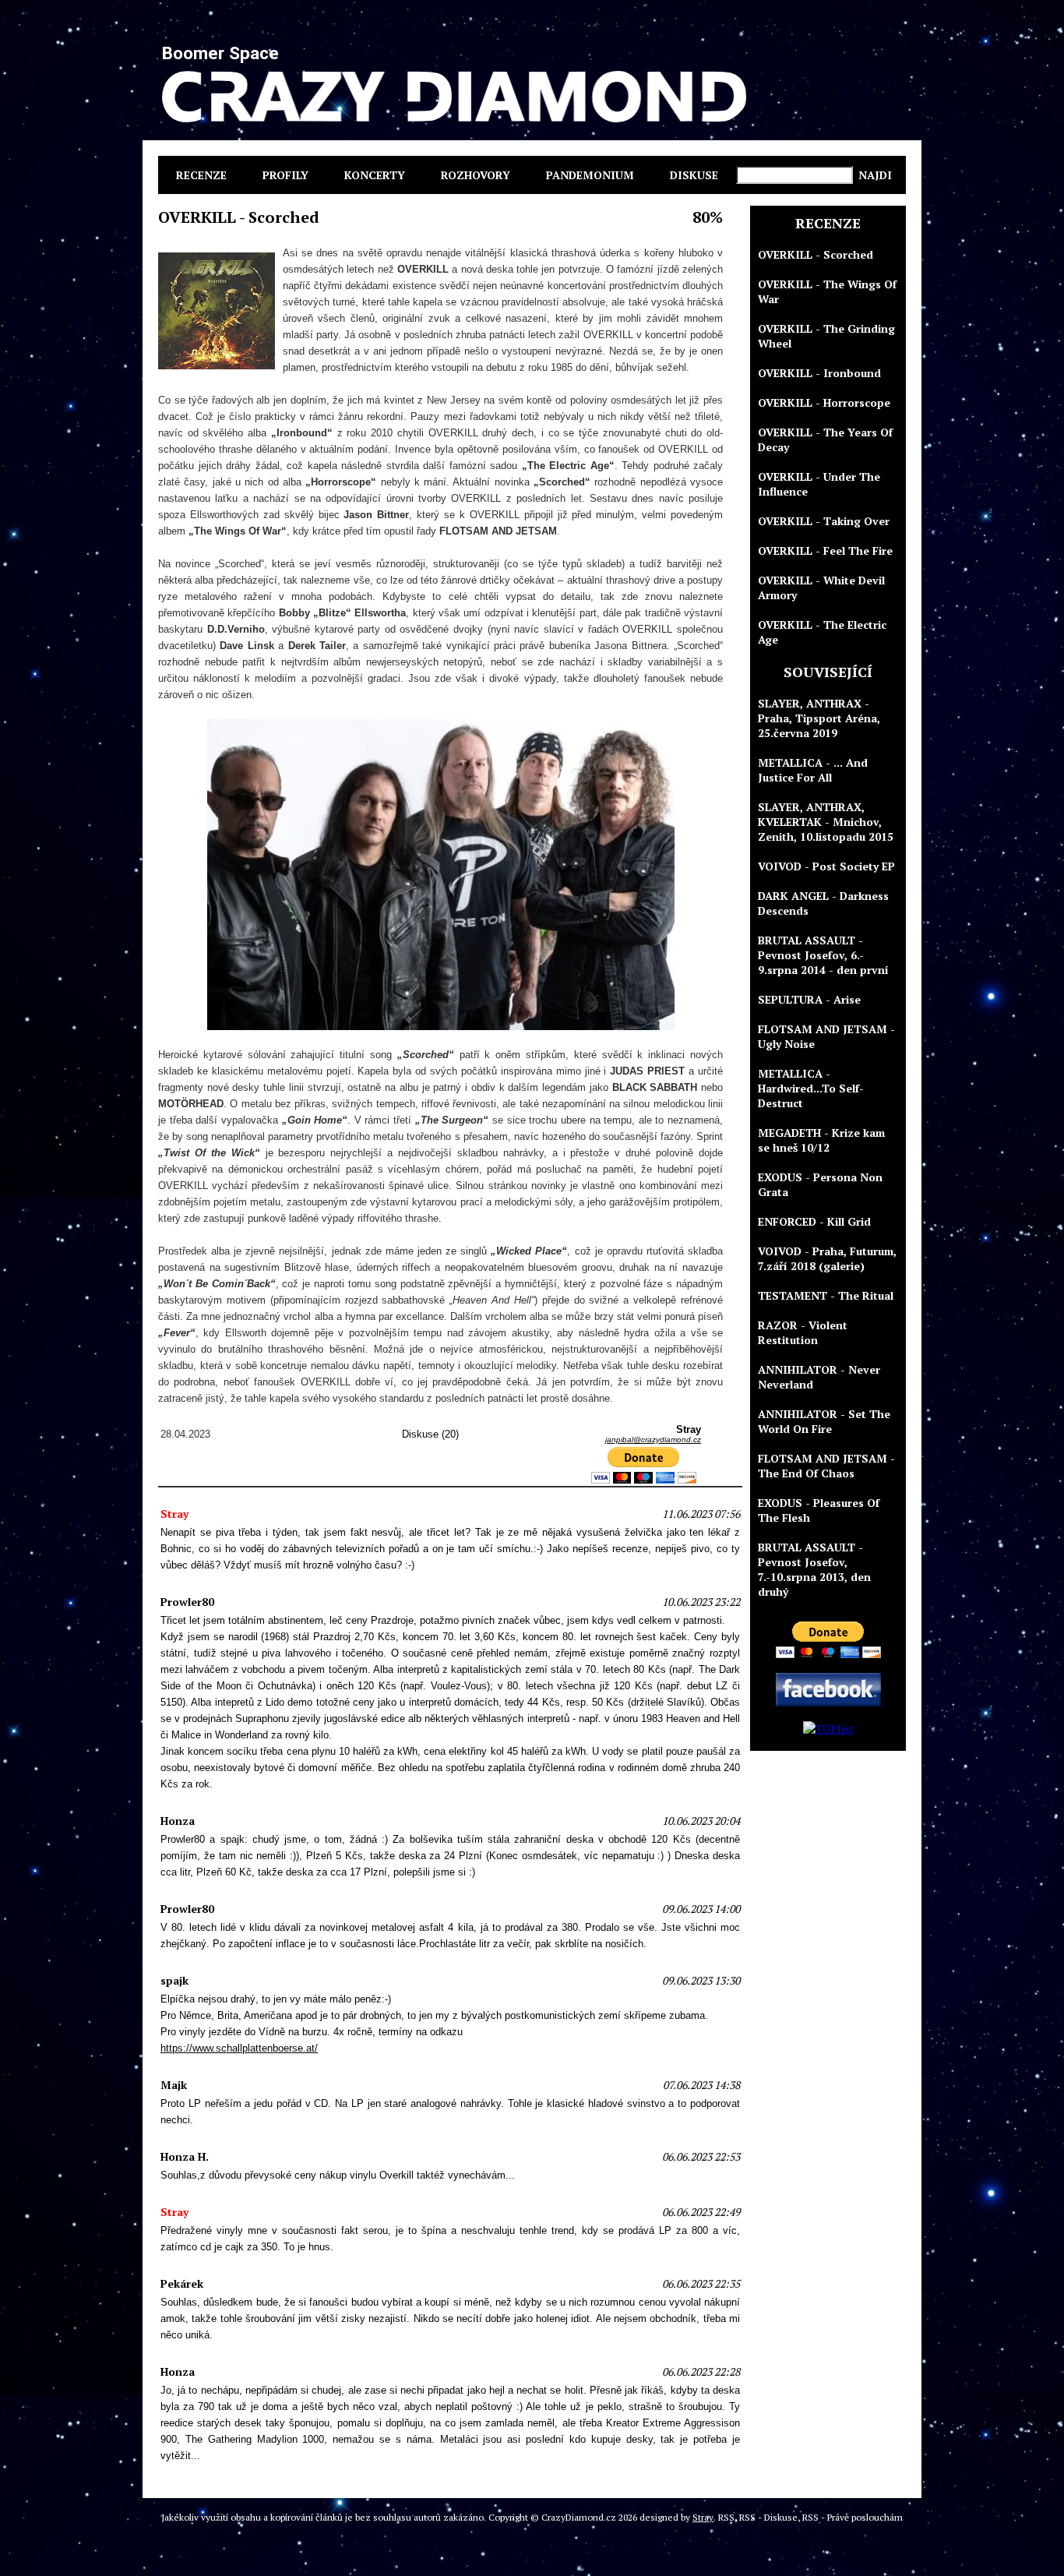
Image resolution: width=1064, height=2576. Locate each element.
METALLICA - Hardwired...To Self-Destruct (811, 1088)
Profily (285, 175)
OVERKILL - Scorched (816, 254)
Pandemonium (590, 175)
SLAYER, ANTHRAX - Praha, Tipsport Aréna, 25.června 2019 (819, 718)
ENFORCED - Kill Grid (814, 1221)
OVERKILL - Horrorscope (824, 402)
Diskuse (694, 175)
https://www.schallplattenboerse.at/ (239, 2048)
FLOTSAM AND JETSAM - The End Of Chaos (826, 1466)
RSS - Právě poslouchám (853, 2517)
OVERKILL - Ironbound (819, 373)
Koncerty (375, 175)
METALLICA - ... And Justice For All (813, 770)
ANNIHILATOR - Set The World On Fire (824, 1421)
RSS (726, 2517)
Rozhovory (476, 175)
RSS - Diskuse (768, 2517)
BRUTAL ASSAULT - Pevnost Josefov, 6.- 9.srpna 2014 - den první (823, 955)
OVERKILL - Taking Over (824, 521)
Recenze (201, 175)
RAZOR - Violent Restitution (803, 1332)
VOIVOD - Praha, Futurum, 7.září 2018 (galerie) (827, 1258)
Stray (703, 2517)
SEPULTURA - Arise (809, 999)
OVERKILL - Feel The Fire (825, 550)
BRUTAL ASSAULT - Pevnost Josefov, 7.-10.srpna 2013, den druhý (814, 1569)
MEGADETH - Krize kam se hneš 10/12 (821, 1140)
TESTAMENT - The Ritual (826, 1295)
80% (708, 217)
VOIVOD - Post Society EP (826, 866)
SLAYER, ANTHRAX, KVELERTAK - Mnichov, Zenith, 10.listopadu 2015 (826, 822)
